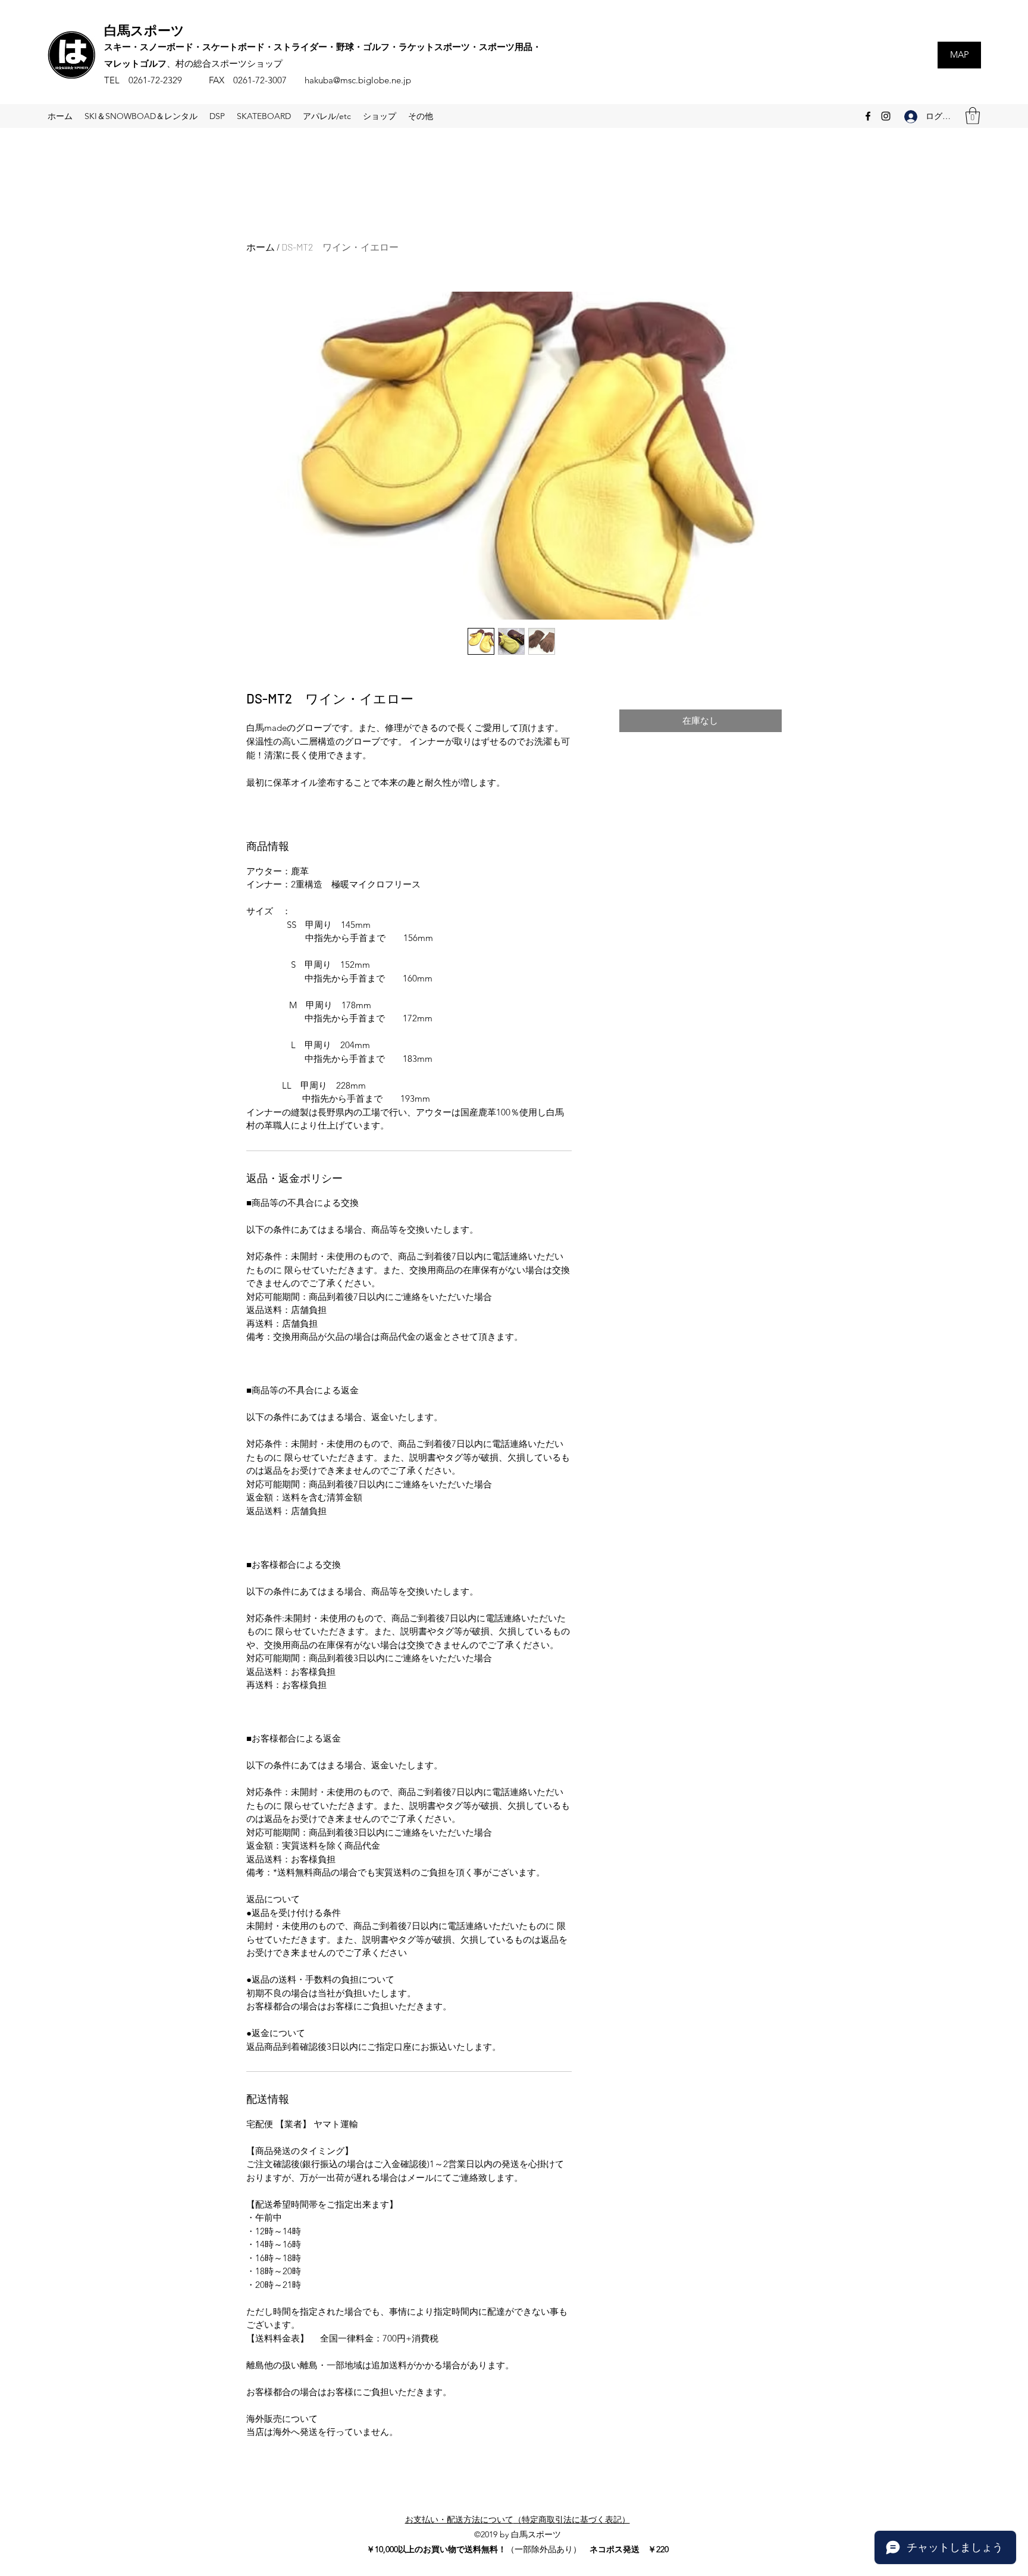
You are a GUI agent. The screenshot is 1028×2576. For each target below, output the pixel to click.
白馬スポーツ (144, 30)
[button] (973, 116)
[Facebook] (868, 116)
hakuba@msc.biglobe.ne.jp (358, 80)
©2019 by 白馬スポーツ (518, 2534)
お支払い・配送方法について (459, 2519)
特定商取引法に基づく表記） (576, 2519)
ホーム (261, 247)
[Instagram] (886, 116)
